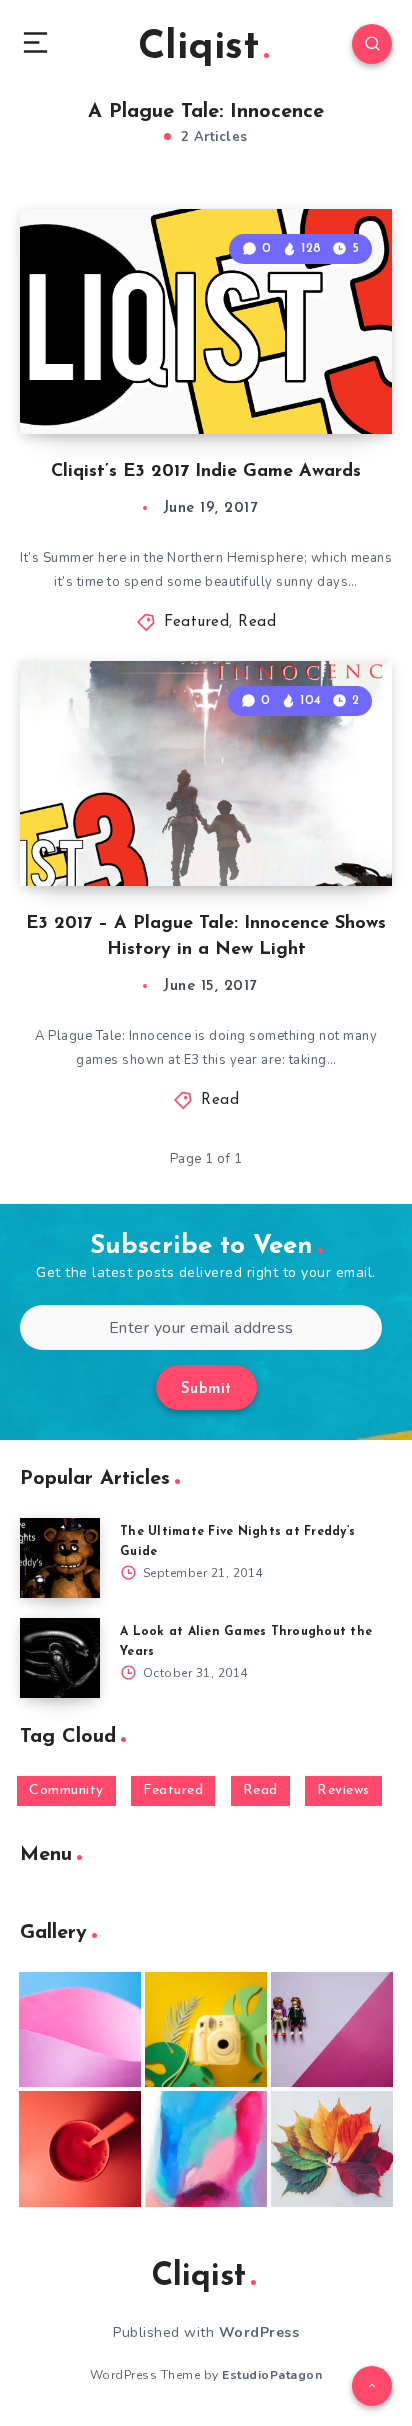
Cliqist (198, 48)
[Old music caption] (332, 2030)
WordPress (259, 2332)
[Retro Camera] (206, 2030)
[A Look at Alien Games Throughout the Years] (60, 1658)
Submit (206, 1389)
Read (257, 622)
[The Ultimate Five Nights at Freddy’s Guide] (60, 1558)
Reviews (343, 1790)
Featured (196, 622)
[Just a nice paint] (206, 2149)
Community (66, 1790)
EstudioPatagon (272, 2375)
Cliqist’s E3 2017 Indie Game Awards (206, 472)
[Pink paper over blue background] (80, 2030)
